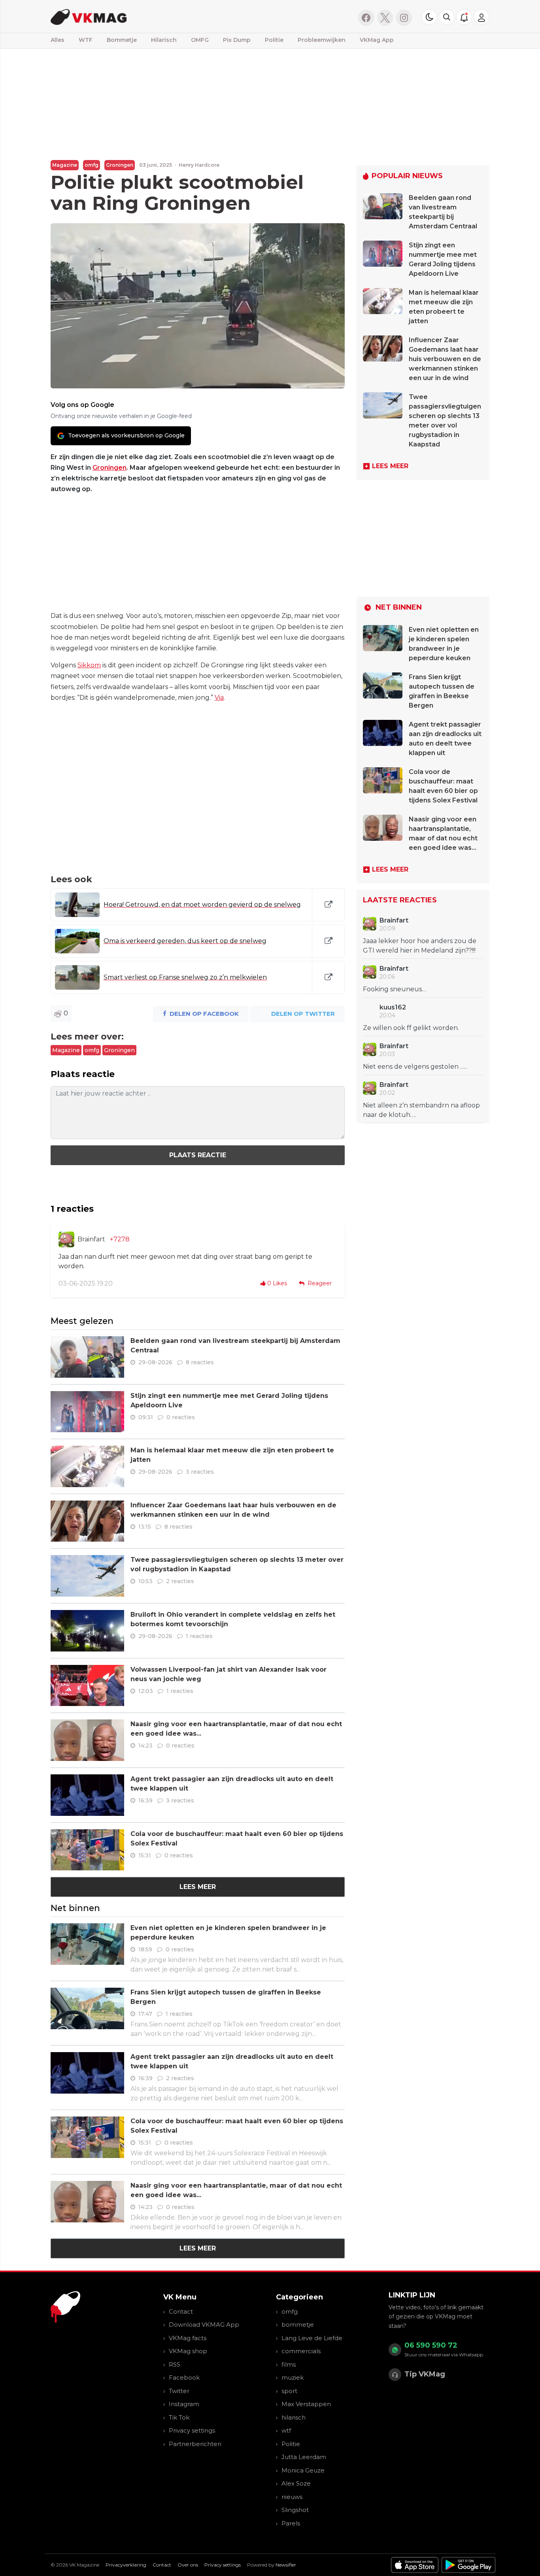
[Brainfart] (66, 1239)
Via (219, 698)
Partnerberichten (195, 2444)
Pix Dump (237, 40)
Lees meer (198, 1887)
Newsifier (286, 2565)
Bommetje (122, 40)
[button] (447, 17)
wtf (286, 2430)
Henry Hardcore (199, 165)
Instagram (184, 2404)
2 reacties (180, 1581)
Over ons (188, 2565)
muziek (293, 2377)
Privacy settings (192, 2430)
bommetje (298, 2325)
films (289, 2364)
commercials (301, 2351)
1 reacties (199, 1636)
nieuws (292, 2497)
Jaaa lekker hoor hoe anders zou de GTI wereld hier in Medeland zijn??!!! (420, 946)
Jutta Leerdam (304, 2457)
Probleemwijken (322, 40)
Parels (291, 2523)
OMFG (200, 40)
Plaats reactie (198, 1155)
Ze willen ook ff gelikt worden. (411, 1028)
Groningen (120, 165)
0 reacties (181, 1417)
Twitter (179, 2391)
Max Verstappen (306, 2404)
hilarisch (294, 2417)
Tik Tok (179, 2417)
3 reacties (200, 1472)
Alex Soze (296, 2483)
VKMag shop (188, 2351)
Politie (274, 40)
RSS (175, 2364)
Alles (58, 40)
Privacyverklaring (126, 2565)
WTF (86, 40)
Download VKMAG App (204, 2325)
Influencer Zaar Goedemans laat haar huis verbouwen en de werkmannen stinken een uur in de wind (445, 359)
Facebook (184, 2377)
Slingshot (295, 2510)
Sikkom (89, 665)
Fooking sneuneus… (395, 989)
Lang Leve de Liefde (312, 2338)
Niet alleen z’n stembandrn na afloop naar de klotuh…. (421, 1110)
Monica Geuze (303, 2470)
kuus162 (393, 1007)
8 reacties (200, 1362)
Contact (181, 2311)
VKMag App (377, 40)
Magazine (65, 165)
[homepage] (150, 16)
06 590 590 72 (431, 2345)
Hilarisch (164, 40)
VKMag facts (188, 2338)
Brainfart (91, 1239)
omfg (92, 165)
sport (289, 2391)
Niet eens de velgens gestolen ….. (415, 1067)
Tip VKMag (425, 2374)
